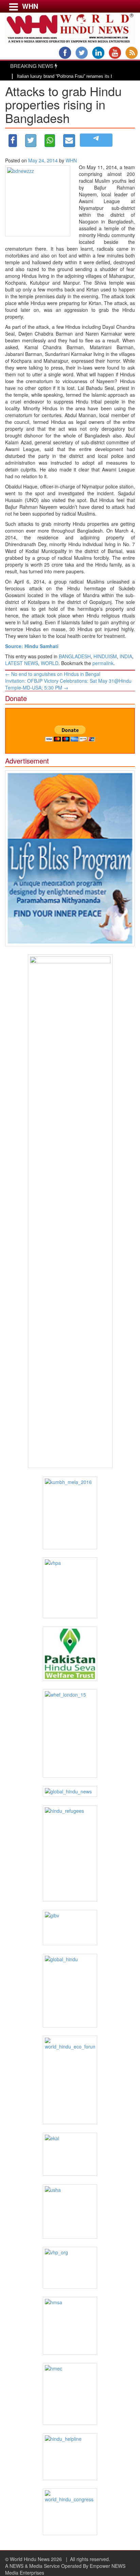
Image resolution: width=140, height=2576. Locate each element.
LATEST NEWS (22, 663)
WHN (71, 160)
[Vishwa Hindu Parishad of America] (70, 1588)
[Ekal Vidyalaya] (70, 2154)
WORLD (50, 663)
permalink (103, 663)
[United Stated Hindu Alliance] (70, 2212)
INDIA (126, 656)
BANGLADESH (75, 656)
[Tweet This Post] (31, 141)
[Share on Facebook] (13, 141)
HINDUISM (105, 656)
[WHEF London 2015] (70, 1733)
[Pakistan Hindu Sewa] (70, 1654)
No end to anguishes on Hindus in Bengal (53, 674)
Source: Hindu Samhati (32, 646)
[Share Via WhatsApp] (50, 141)
